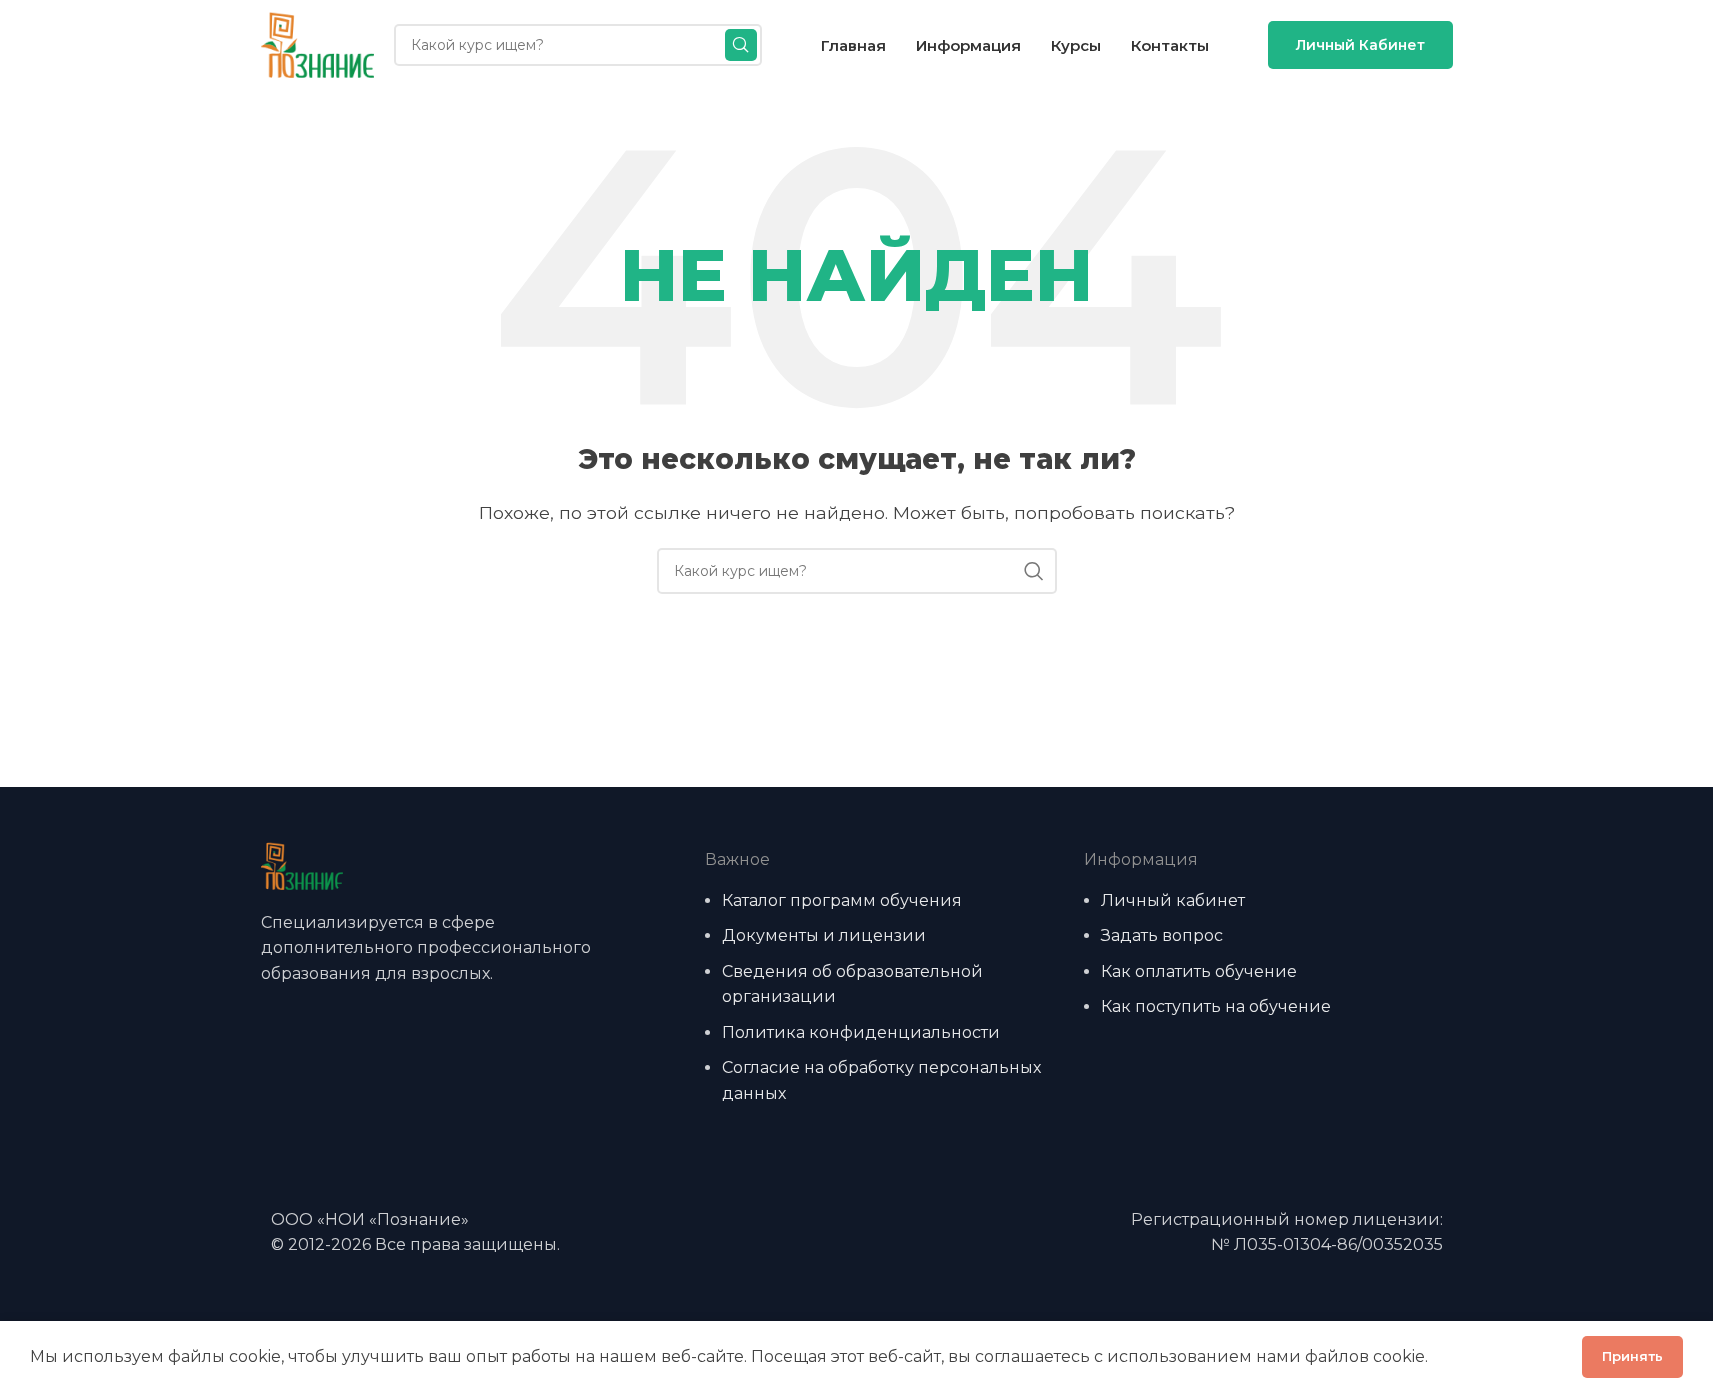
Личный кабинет (1360, 45)
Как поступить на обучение (1216, 1006)
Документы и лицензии (824, 935)
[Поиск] (741, 45)
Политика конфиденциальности (861, 1032)
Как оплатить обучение (1199, 971)
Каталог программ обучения (842, 900)
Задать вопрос (1162, 935)
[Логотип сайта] (317, 43)
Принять (1632, 1356)
